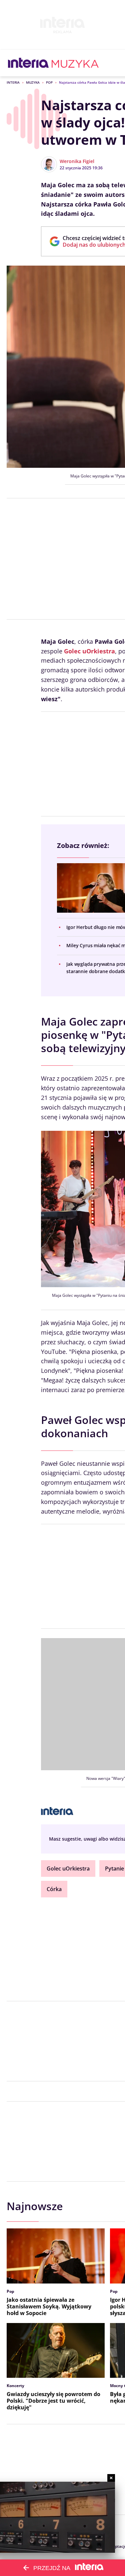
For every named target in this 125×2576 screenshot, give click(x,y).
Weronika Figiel (77, 161)
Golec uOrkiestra (68, 1869)
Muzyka (33, 82)
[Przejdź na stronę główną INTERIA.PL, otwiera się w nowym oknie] (28, 63)
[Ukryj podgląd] (111, 2478)
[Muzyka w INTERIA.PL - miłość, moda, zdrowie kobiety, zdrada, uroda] (75, 63)
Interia (13, 82)
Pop (49, 82)
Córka (54, 1889)
